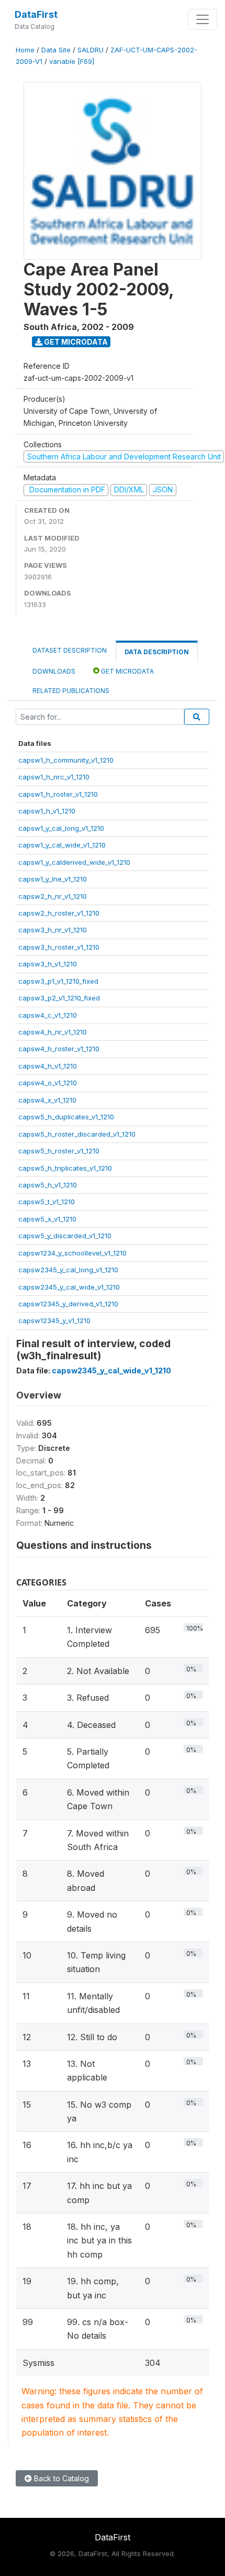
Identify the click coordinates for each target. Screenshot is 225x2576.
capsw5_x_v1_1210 (47, 1219)
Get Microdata (75, 342)
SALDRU (91, 50)
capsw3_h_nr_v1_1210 (53, 930)
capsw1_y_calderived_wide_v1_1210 (74, 862)
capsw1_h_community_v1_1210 (66, 760)
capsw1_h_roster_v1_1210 (58, 794)
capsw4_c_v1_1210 (48, 1015)
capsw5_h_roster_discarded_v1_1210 (77, 1134)
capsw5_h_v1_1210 (48, 1185)
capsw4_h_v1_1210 (48, 1066)
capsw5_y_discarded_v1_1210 (65, 1236)
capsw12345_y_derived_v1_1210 (68, 1304)
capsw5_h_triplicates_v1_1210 (65, 1168)
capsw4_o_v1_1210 (48, 1083)
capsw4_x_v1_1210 (47, 1100)
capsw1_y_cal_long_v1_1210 (61, 828)
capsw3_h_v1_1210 (48, 964)
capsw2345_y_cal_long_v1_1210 (68, 1270)
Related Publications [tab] (71, 691)
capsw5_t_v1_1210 (47, 1202)
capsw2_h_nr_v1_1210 (53, 896)
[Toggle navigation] (203, 19)
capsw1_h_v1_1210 (47, 811)
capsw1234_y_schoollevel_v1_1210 (72, 1253)
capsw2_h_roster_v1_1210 (59, 913)
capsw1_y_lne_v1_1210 (53, 879)
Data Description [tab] (157, 652)
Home (25, 50)
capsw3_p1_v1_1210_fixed (58, 981)
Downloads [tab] (54, 671)
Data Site (56, 50)
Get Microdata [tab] (127, 671)
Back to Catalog (60, 2478)
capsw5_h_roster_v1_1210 (59, 1151)
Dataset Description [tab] (70, 650)
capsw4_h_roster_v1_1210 (59, 1049)
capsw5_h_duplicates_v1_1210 (66, 1117)
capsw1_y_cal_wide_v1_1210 (62, 845)
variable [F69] (72, 62)
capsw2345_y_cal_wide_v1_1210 (69, 1287)
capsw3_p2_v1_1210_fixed (59, 998)
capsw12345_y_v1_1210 (54, 1320)
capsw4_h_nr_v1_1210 (53, 1032)
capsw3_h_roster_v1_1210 (59, 947)
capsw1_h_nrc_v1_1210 (54, 777)
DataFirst (36, 14)
